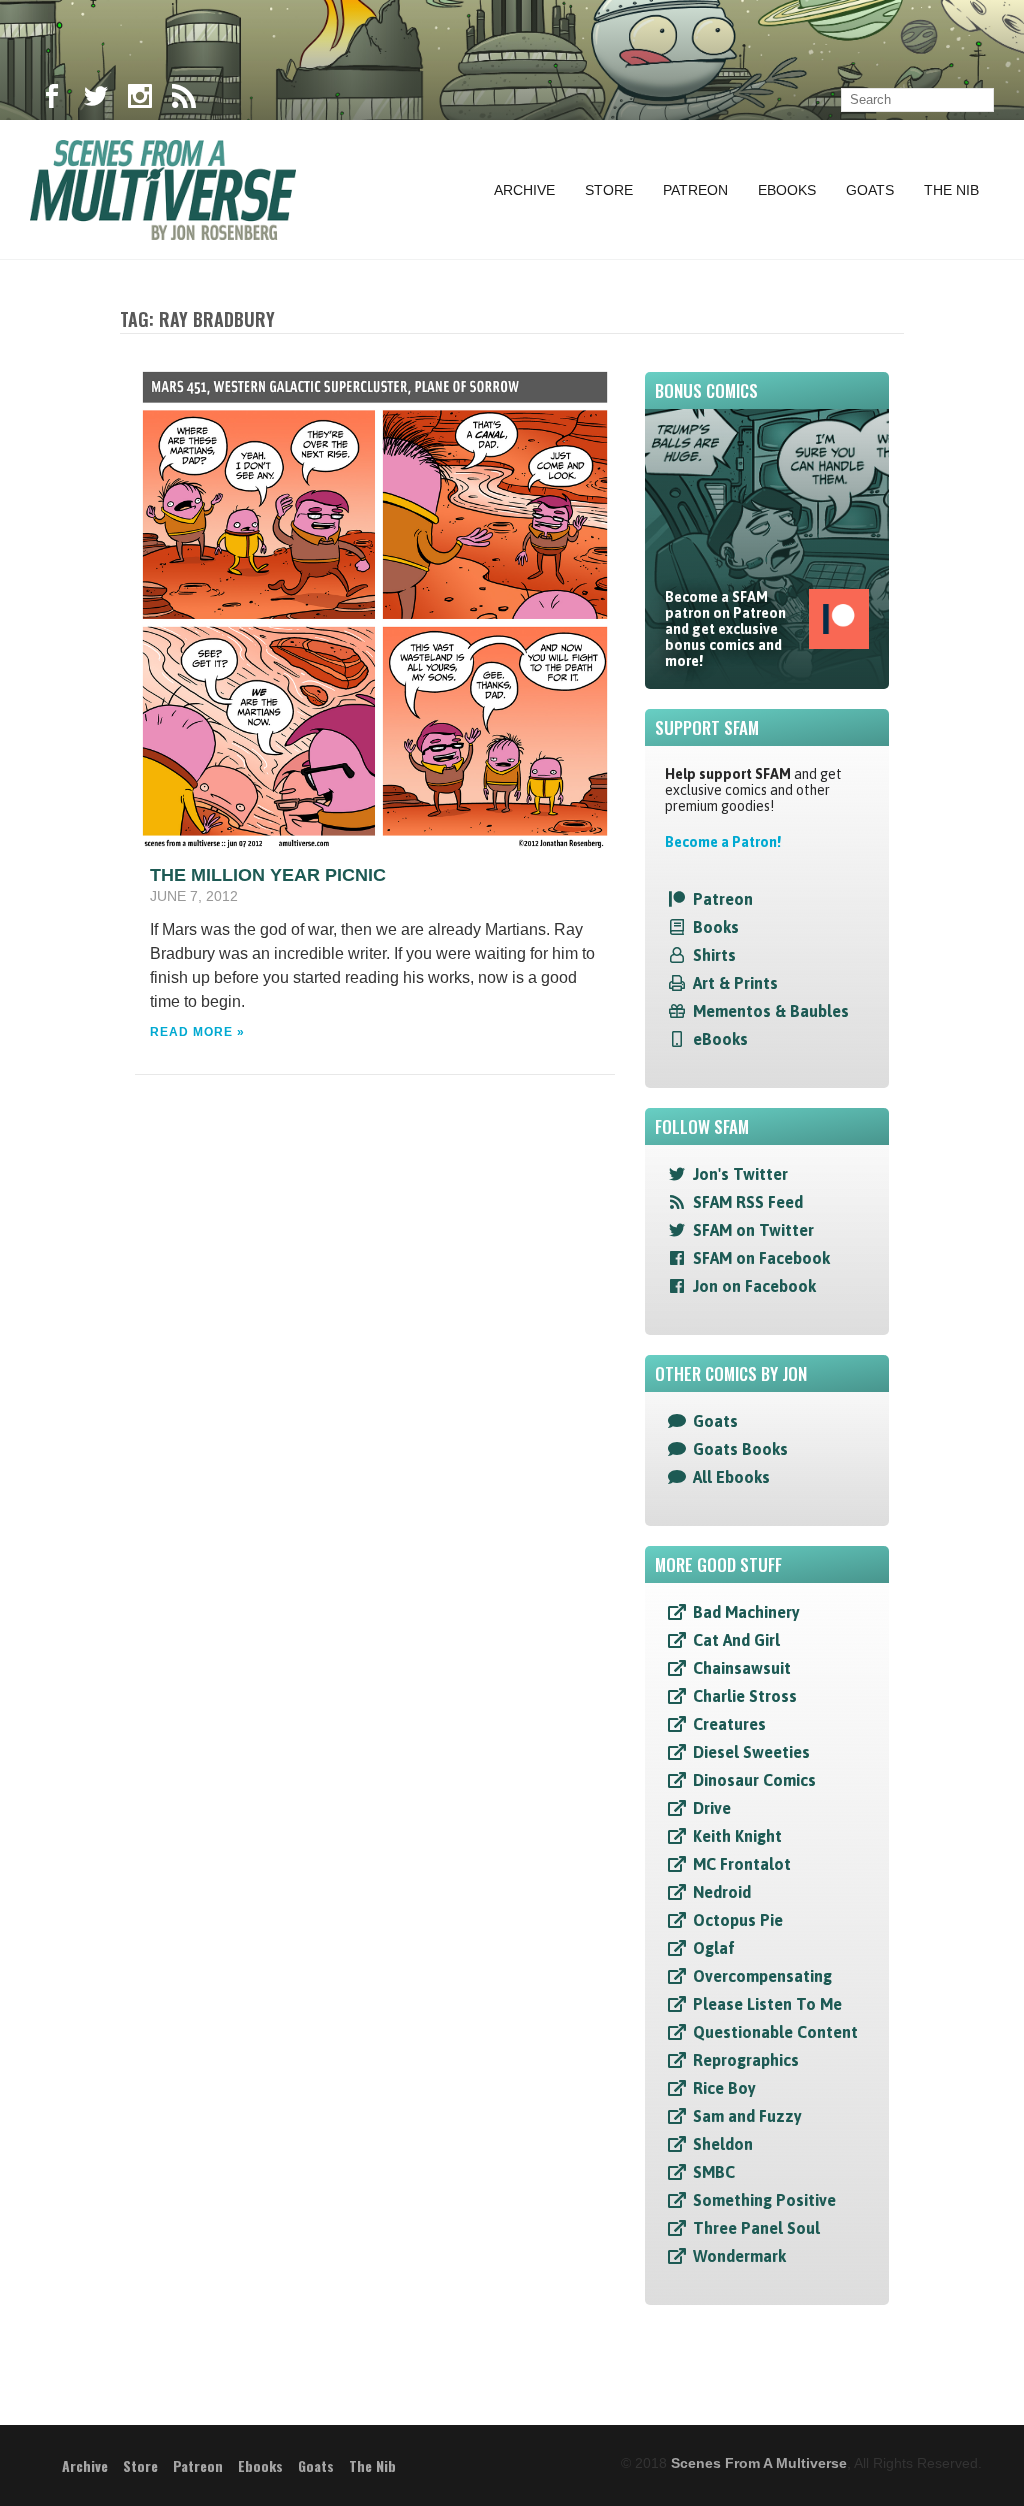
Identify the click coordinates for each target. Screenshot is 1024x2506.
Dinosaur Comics (754, 1780)
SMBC (714, 2172)
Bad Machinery (746, 1612)
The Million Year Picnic (268, 875)
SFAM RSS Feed (748, 1202)
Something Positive (764, 2200)
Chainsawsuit (742, 1668)
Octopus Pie (738, 1920)
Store (609, 190)
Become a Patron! (723, 842)
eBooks (720, 1039)
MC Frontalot (742, 1864)
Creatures (729, 1724)
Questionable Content (775, 2032)
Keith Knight (737, 1836)
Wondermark (739, 2256)
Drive (712, 1808)
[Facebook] (52, 100)
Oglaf (714, 1948)
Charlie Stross (745, 1696)
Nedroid (722, 1892)
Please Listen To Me (767, 2004)
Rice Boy (724, 2088)
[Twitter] (96, 100)
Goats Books (740, 1449)
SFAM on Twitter (753, 1230)
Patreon (695, 190)
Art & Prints (735, 983)
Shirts (714, 955)
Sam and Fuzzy (747, 2116)
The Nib (951, 190)
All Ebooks (731, 1477)
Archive (524, 190)
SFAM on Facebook (761, 1258)
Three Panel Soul (756, 2228)
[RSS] (184, 100)
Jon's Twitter (740, 1174)
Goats (870, 190)
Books (716, 927)
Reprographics (746, 2060)
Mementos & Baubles (771, 1011)
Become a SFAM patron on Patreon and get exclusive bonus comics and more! (725, 629)
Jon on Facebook (754, 1286)
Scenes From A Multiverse (759, 2463)
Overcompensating (762, 1976)
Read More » (197, 1032)
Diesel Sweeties (751, 1752)
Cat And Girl (736, 1640)
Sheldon (723, 2144)
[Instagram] (140, 100)
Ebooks (787, 190)
